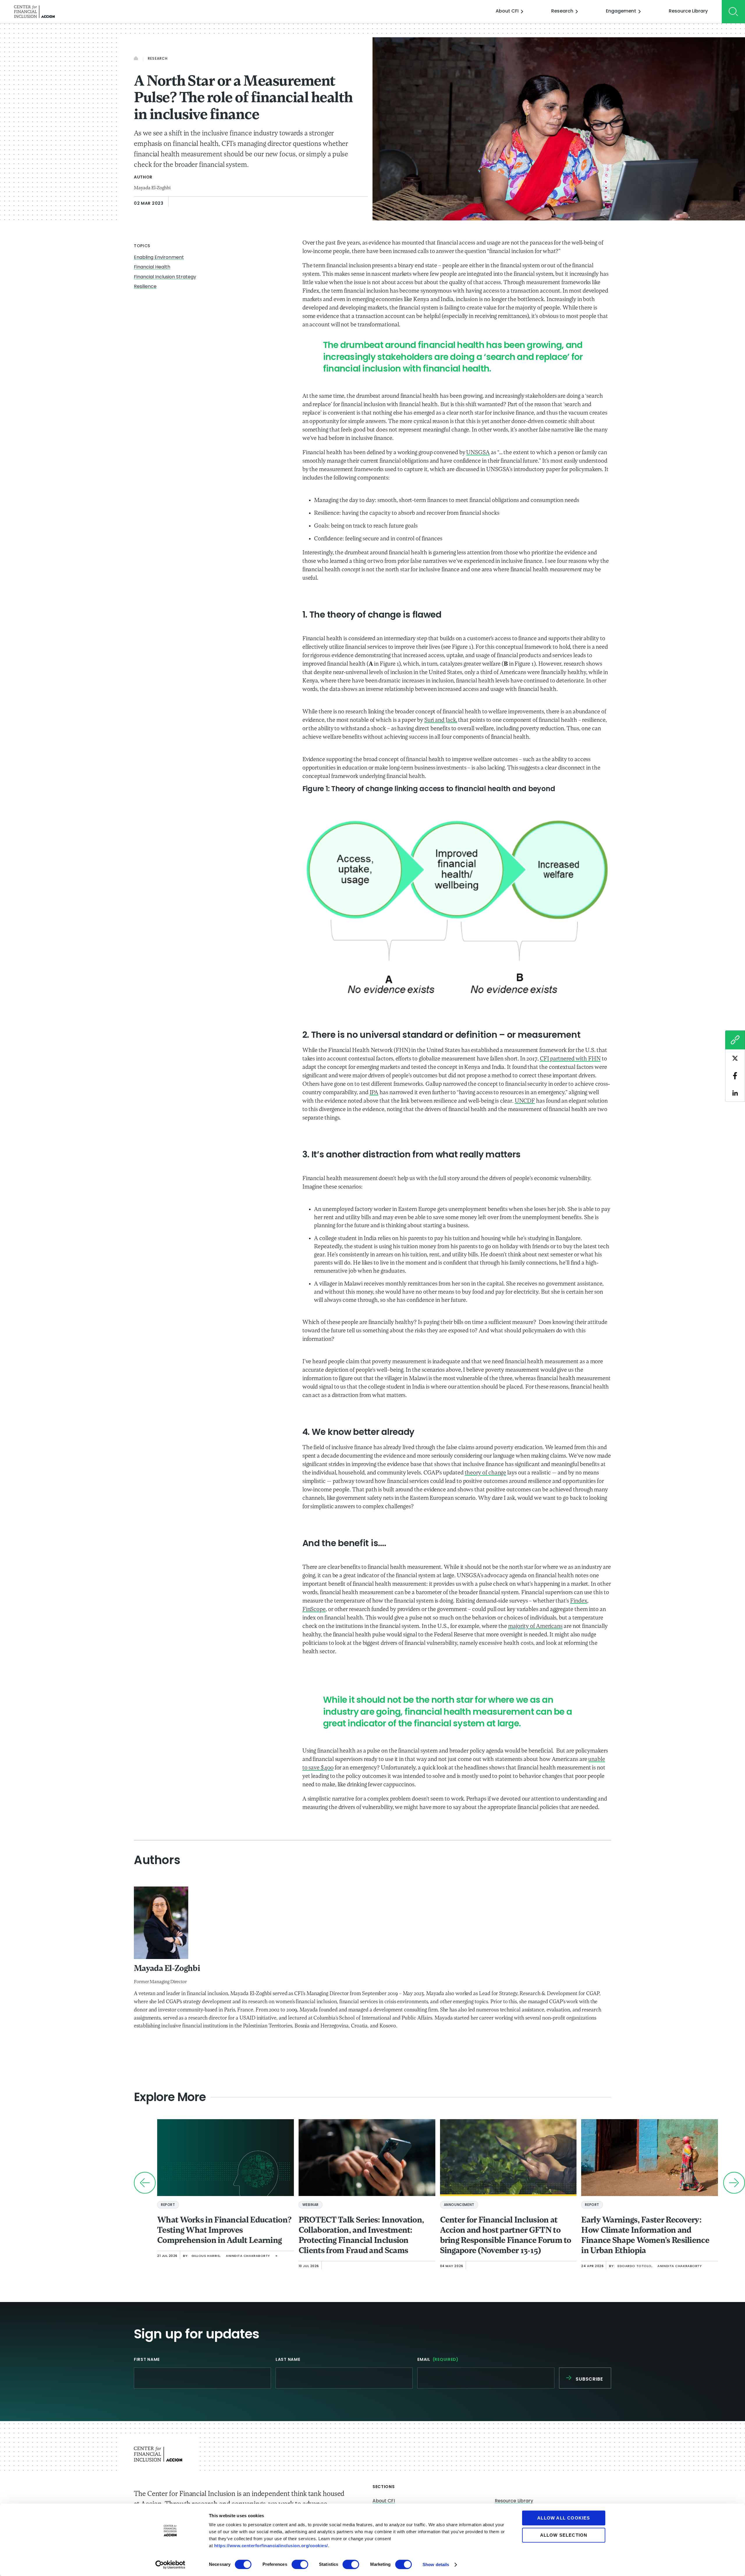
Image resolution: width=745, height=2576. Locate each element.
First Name (147, 2360)
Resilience (145, 287)
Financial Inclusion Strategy (165, 277)
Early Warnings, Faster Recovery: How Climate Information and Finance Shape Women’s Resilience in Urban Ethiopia (645, 2236)
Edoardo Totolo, (635, 2266)
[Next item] (734, 2183)
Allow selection (564, 2535)
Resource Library (688, 11)
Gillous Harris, (206, 2256)
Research (562, 11)
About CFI (507, 11)
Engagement (621, 11)
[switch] (300, 2564)
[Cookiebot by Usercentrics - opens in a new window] (170, 2565)
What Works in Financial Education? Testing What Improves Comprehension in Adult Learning (224, 2231)
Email (438, 2360)
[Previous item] (145, 2183)
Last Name (288, 2360)
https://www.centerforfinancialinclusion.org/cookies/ (271, 2546)
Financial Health (152, 267)
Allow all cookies (564, 2518)
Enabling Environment (159, 258)
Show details (436, 2564)
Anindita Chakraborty (248, 2256)
